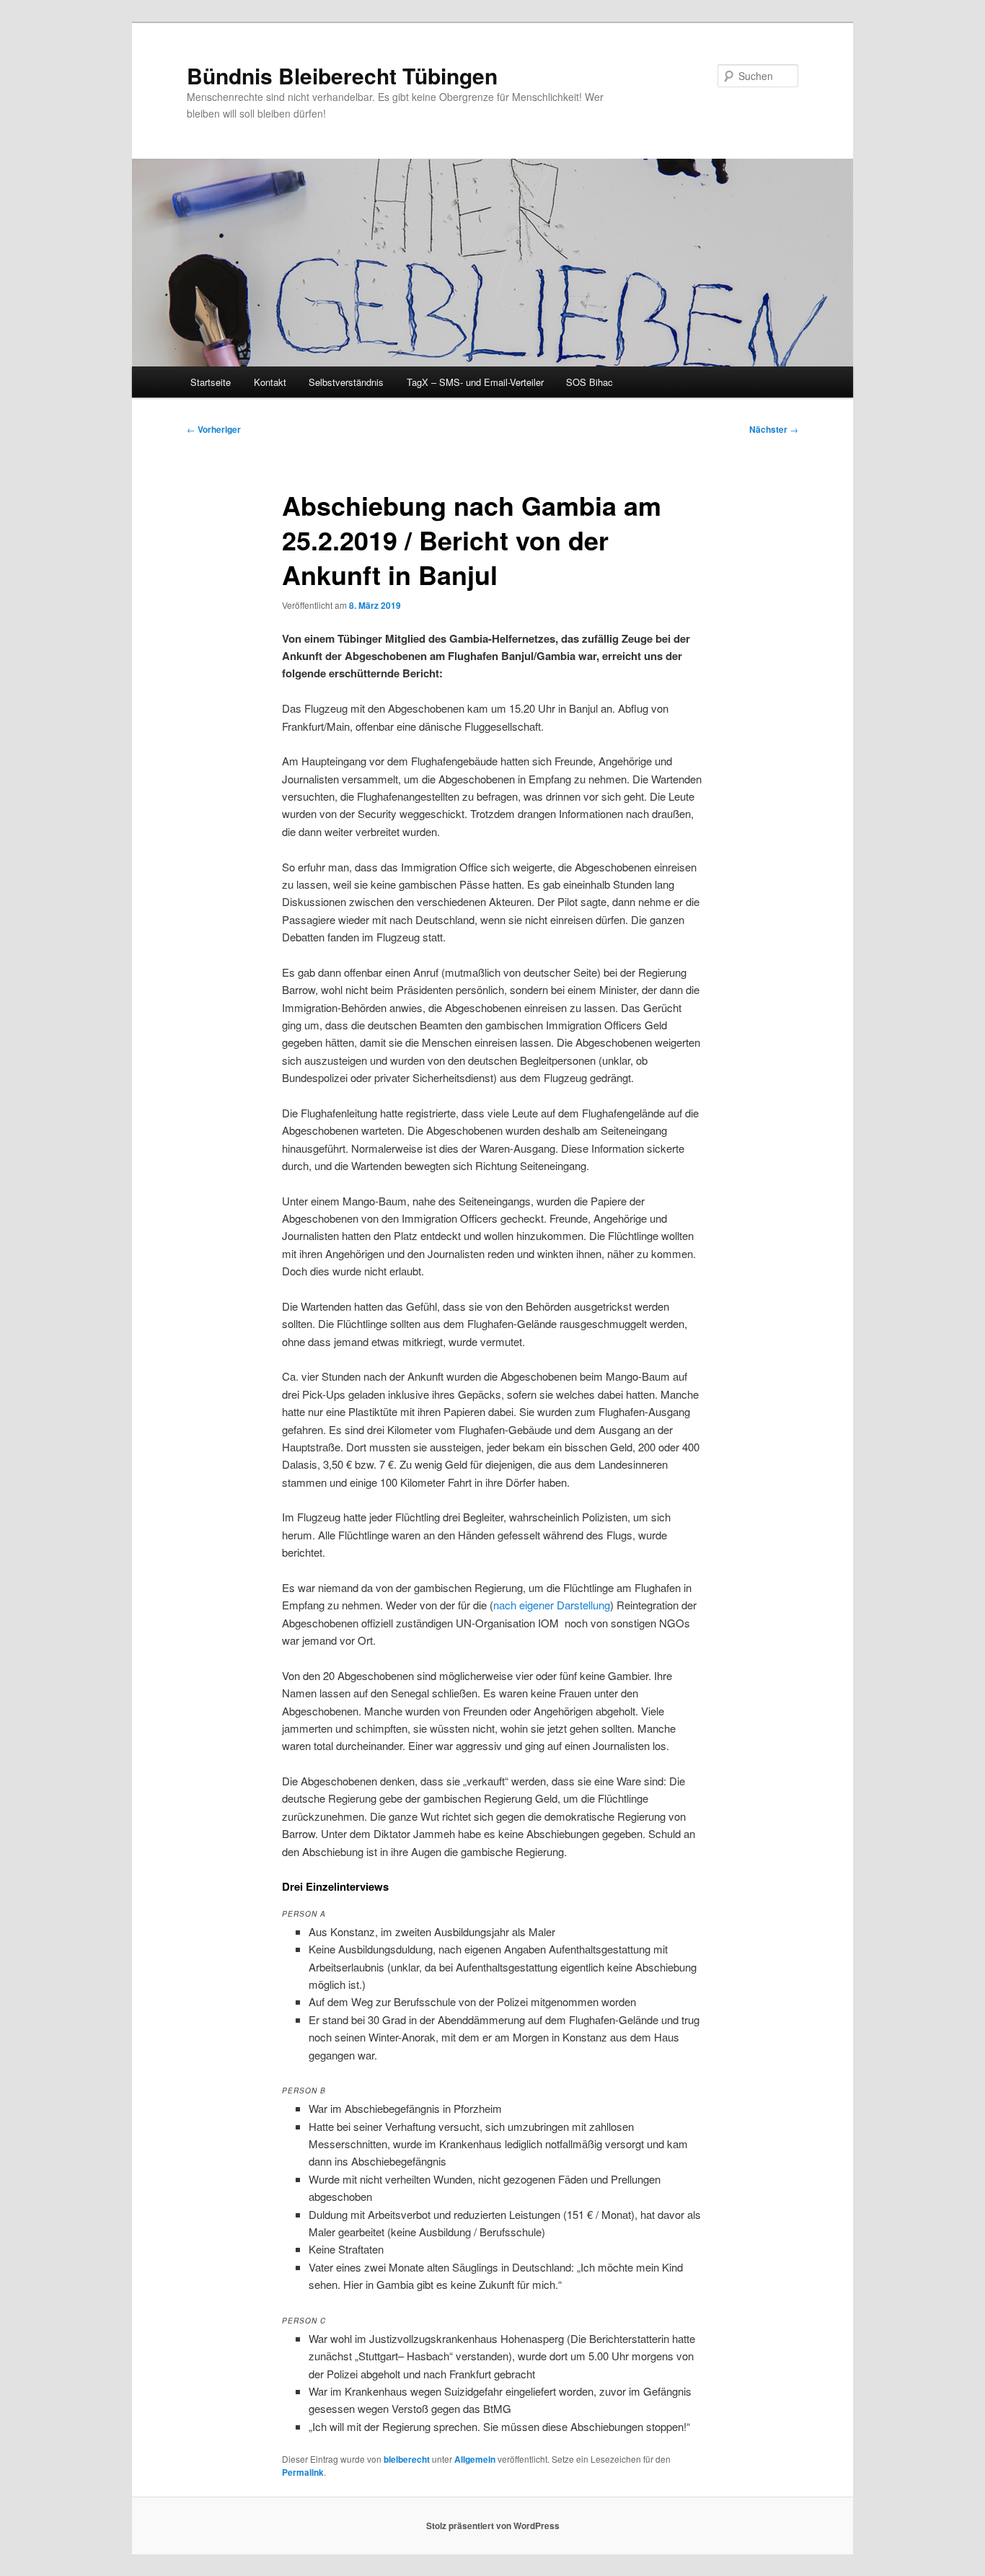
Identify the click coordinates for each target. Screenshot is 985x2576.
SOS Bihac (589, 382)
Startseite (211, 382)
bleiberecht (407, 2459)
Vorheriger (214, 429)
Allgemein (475, 2459)
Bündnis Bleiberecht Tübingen (342, 75)
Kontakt (270, 382)
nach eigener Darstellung (552, 1605)
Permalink (303, 2472)
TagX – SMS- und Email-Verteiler (475, 382)
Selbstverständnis (346, 382)
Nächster (774, 429)
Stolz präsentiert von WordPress (493, 2526)
